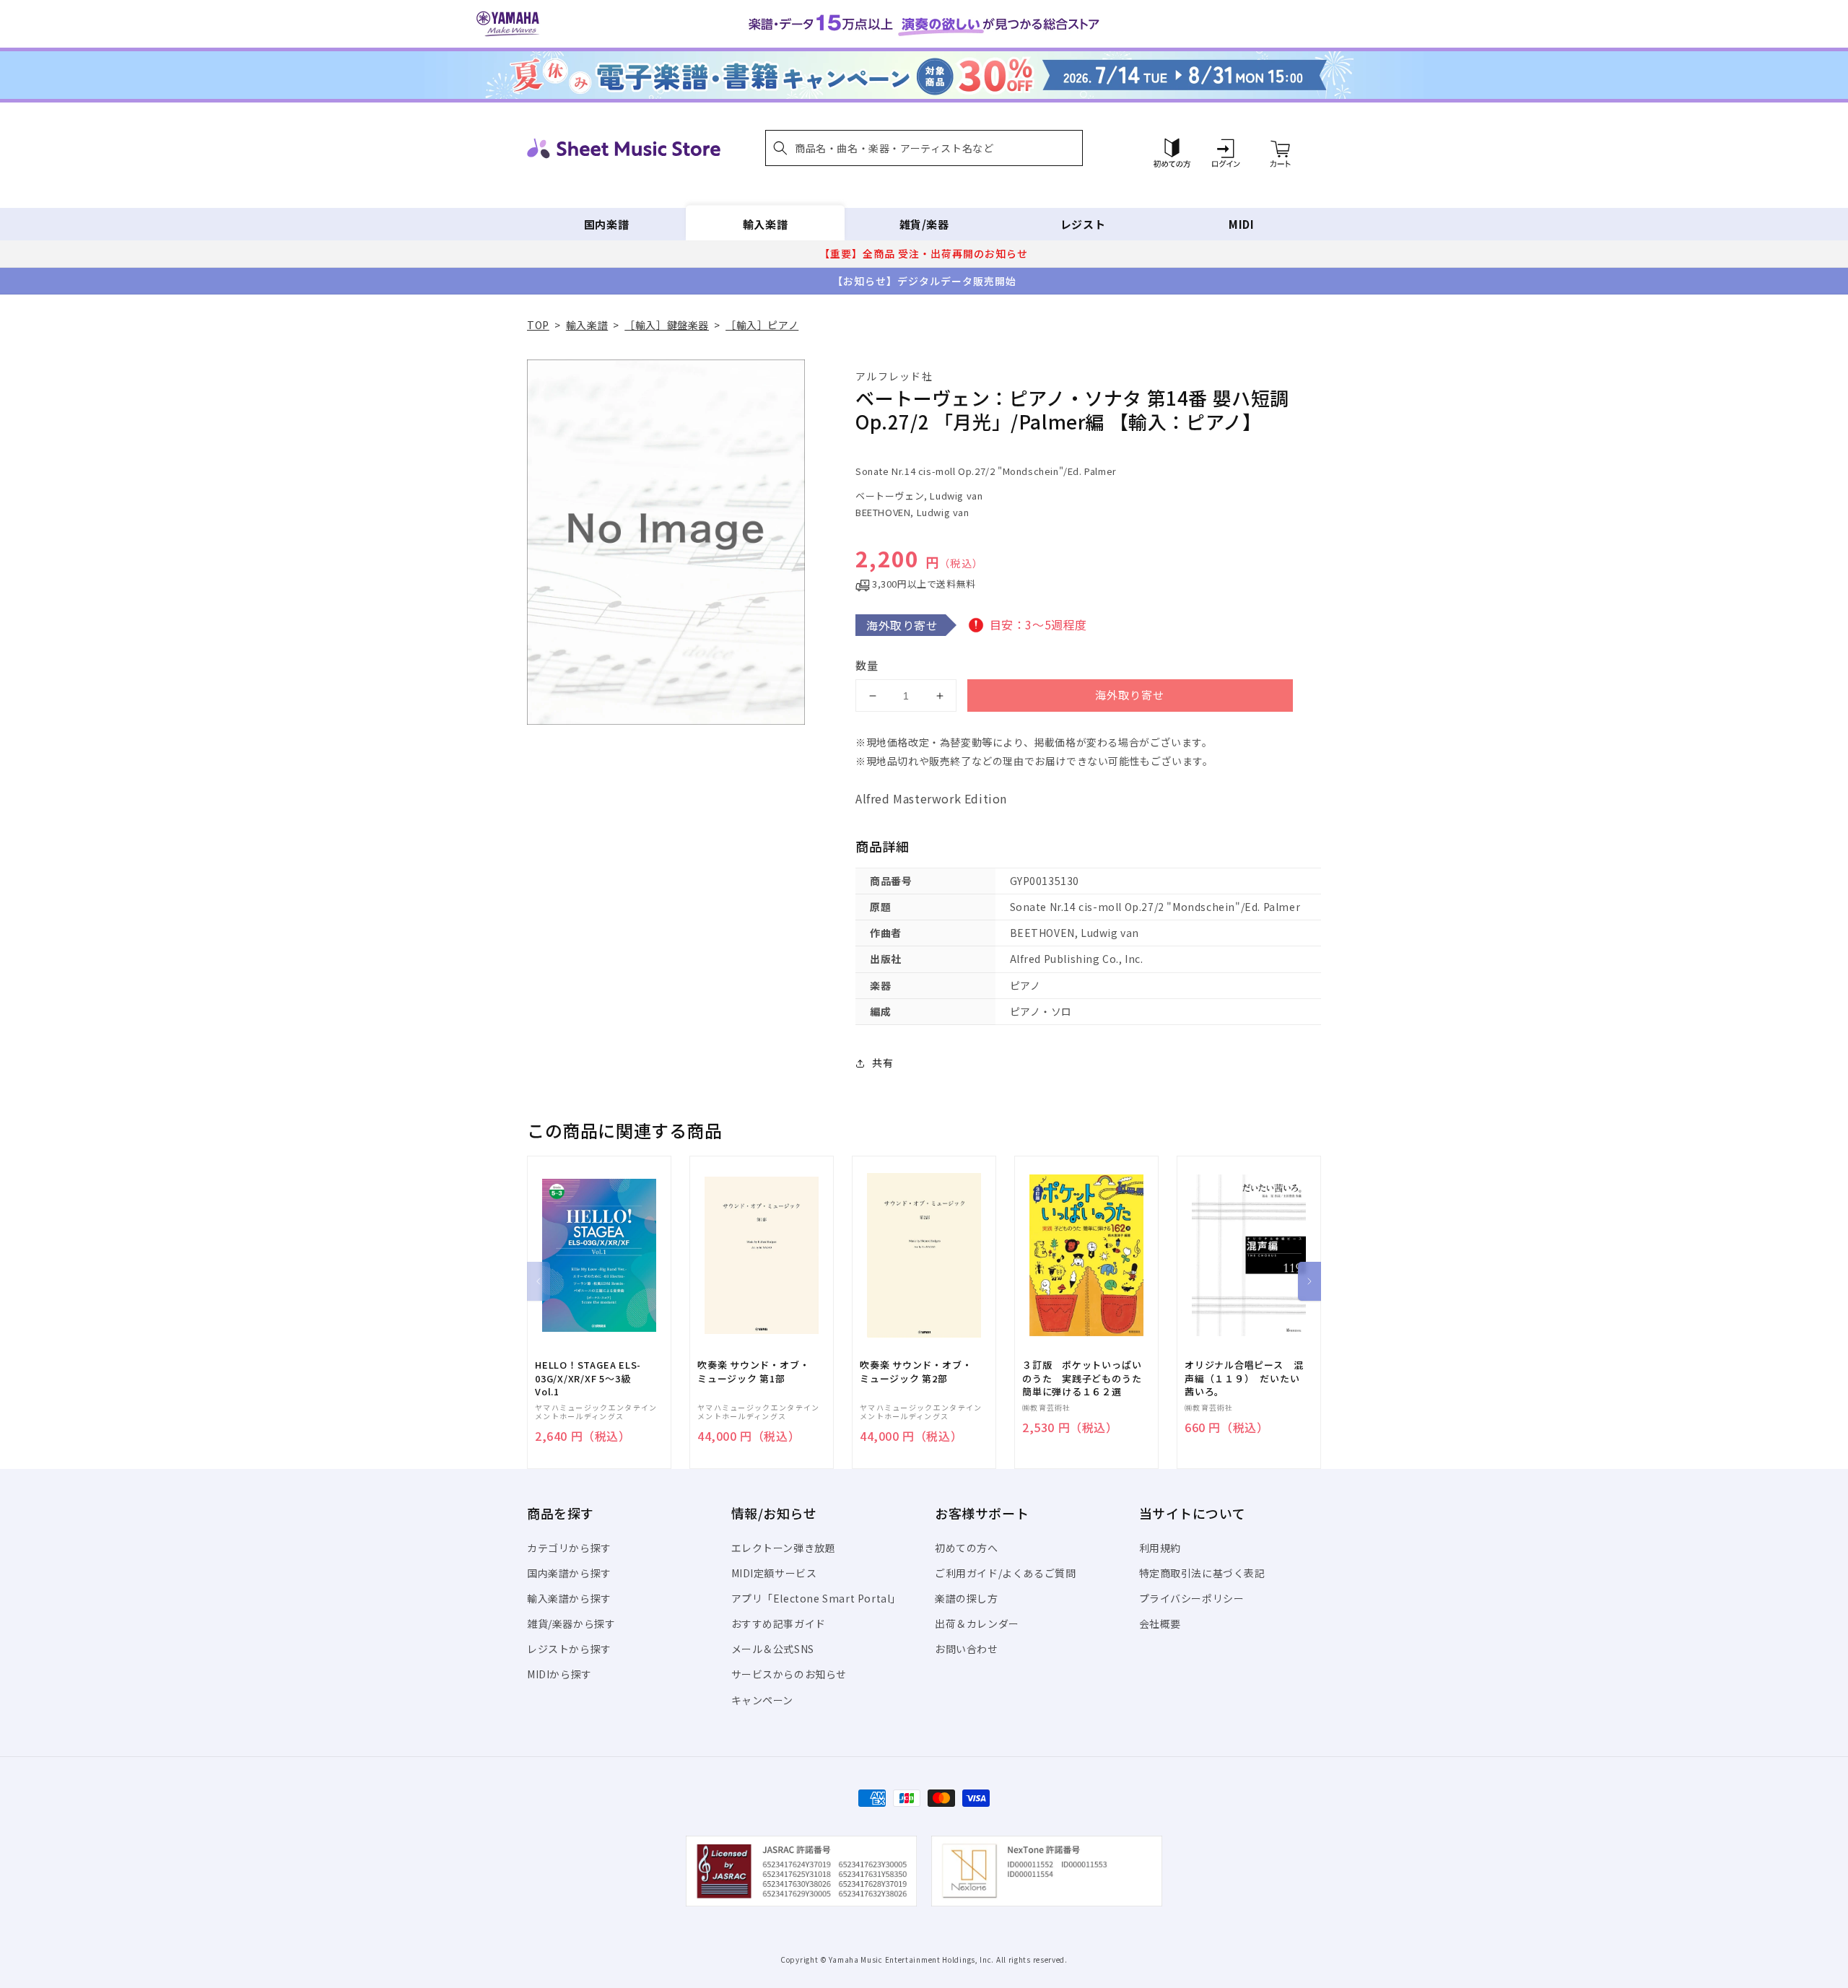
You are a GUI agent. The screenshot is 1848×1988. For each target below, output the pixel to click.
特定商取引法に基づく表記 (1202, 1573)
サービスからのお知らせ (789, 1674)
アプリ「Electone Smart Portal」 (816, 1598)
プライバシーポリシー (1192, 1598)
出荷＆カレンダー (977, 1623)
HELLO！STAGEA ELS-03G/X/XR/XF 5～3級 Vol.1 (588, 1378)
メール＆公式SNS (773, 1649)
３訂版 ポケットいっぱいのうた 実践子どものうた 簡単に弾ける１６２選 (1086, 1378)
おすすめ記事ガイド (779, 1623)
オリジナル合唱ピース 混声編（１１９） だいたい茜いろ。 (1244, 1378)
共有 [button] (882, 1063)
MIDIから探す (559, 1674)
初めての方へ (967, 1548)
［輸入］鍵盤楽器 (667, 325)
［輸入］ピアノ (762, 325)
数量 (867, 665)
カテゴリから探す (569, 1548)
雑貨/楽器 (924, 224)
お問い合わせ (967, 1649)
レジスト (1083, 224)
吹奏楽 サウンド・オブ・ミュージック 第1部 (753, 1372)
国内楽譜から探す (569, 1573)
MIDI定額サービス (774, 1573)
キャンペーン (763, 1700)
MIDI (1241, 224)
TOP (538, 325)
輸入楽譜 (765, 224)
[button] (924, 148)
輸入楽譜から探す (569, 1598)
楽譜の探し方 (967, 1598)
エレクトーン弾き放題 (784, 1548)
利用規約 (1160, 1548)
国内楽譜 (606, 224)
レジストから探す (569, 1649)
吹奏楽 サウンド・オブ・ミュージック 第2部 (916, 1372)
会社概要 (1160, 1623)
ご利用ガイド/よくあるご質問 (1005, 1573)
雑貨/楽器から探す (571, 1623)
